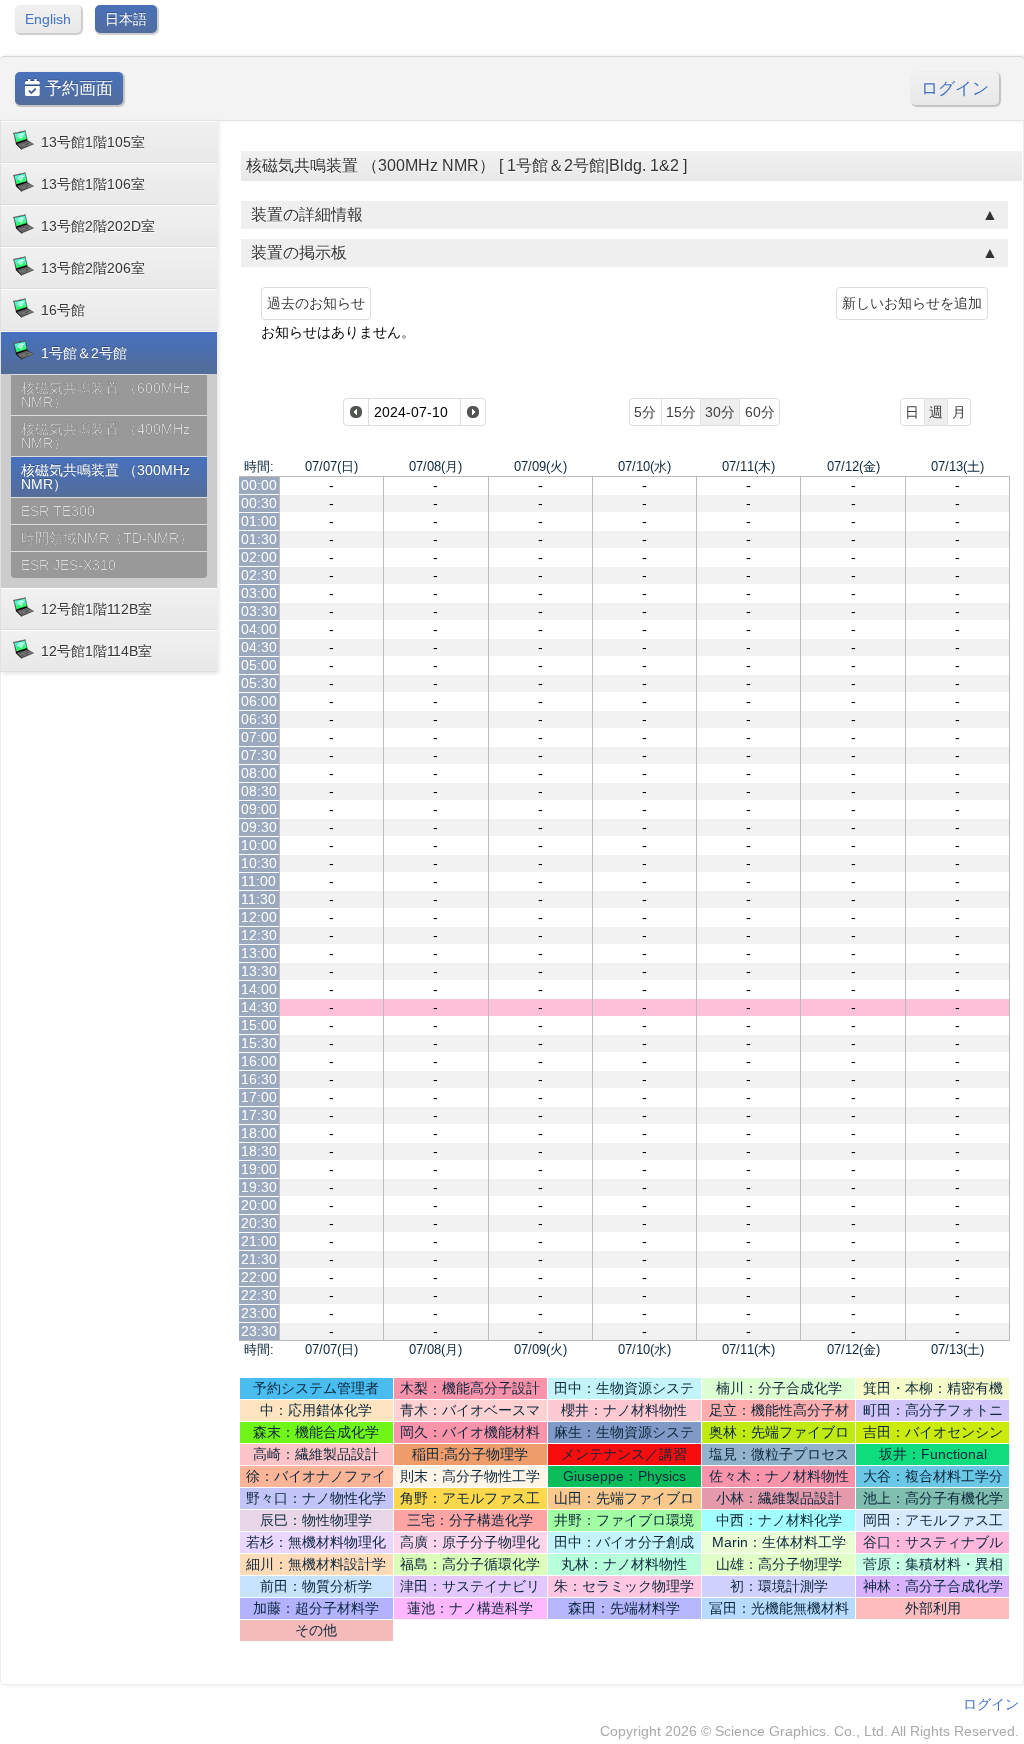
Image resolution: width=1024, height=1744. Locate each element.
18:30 (259, 1151)
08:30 (259, 791)
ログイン (955, 88)
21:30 (259, 1259)
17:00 (259, 1097)
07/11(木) (748, 466)
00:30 (259, 503)
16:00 (259, 1061)
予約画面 (76, 88)
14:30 (259, 1007)
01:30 (259, 539)
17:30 (259, 1115)
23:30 (259, 1331)
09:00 (259, 809)
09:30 (259, 827)
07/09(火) (540, 466)
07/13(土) (957, 466)
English (48, 19)
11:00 (258, 881)
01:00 (259, 521)
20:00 (259, 1205)
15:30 (259, 1043)
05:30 (259, 683)
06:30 (259, 719)
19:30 (259, 1187)
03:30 (259, 611)
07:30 (259, 755)
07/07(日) (331, 466)
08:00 (259, 773)
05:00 (259, 665)
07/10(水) (644, 466)
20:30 (259, 1223)
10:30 (259, 863)
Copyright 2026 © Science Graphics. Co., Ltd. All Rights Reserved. (809, 1731)
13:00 (259, 953)
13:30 (259, 971)
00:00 (259, 485)
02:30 (259, 575)
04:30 (259, 647)
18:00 (259, 1133)
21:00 (259, 1241)
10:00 (259, 845)
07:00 (259, 737)
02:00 (259, 557)
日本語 (126, 19)
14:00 (259, 989)
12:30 (259, 935)
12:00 (259, 917)
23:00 (259, 1313)
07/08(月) (435, 466)
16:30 (259, 1079)
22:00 (259, 1277)
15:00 (259, 1025)
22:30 (259, 1295)
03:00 (259, 593)
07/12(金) (853, 466)
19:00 (259, 1169)
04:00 (259, 629)
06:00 (259, 701)
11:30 (258, 899)
